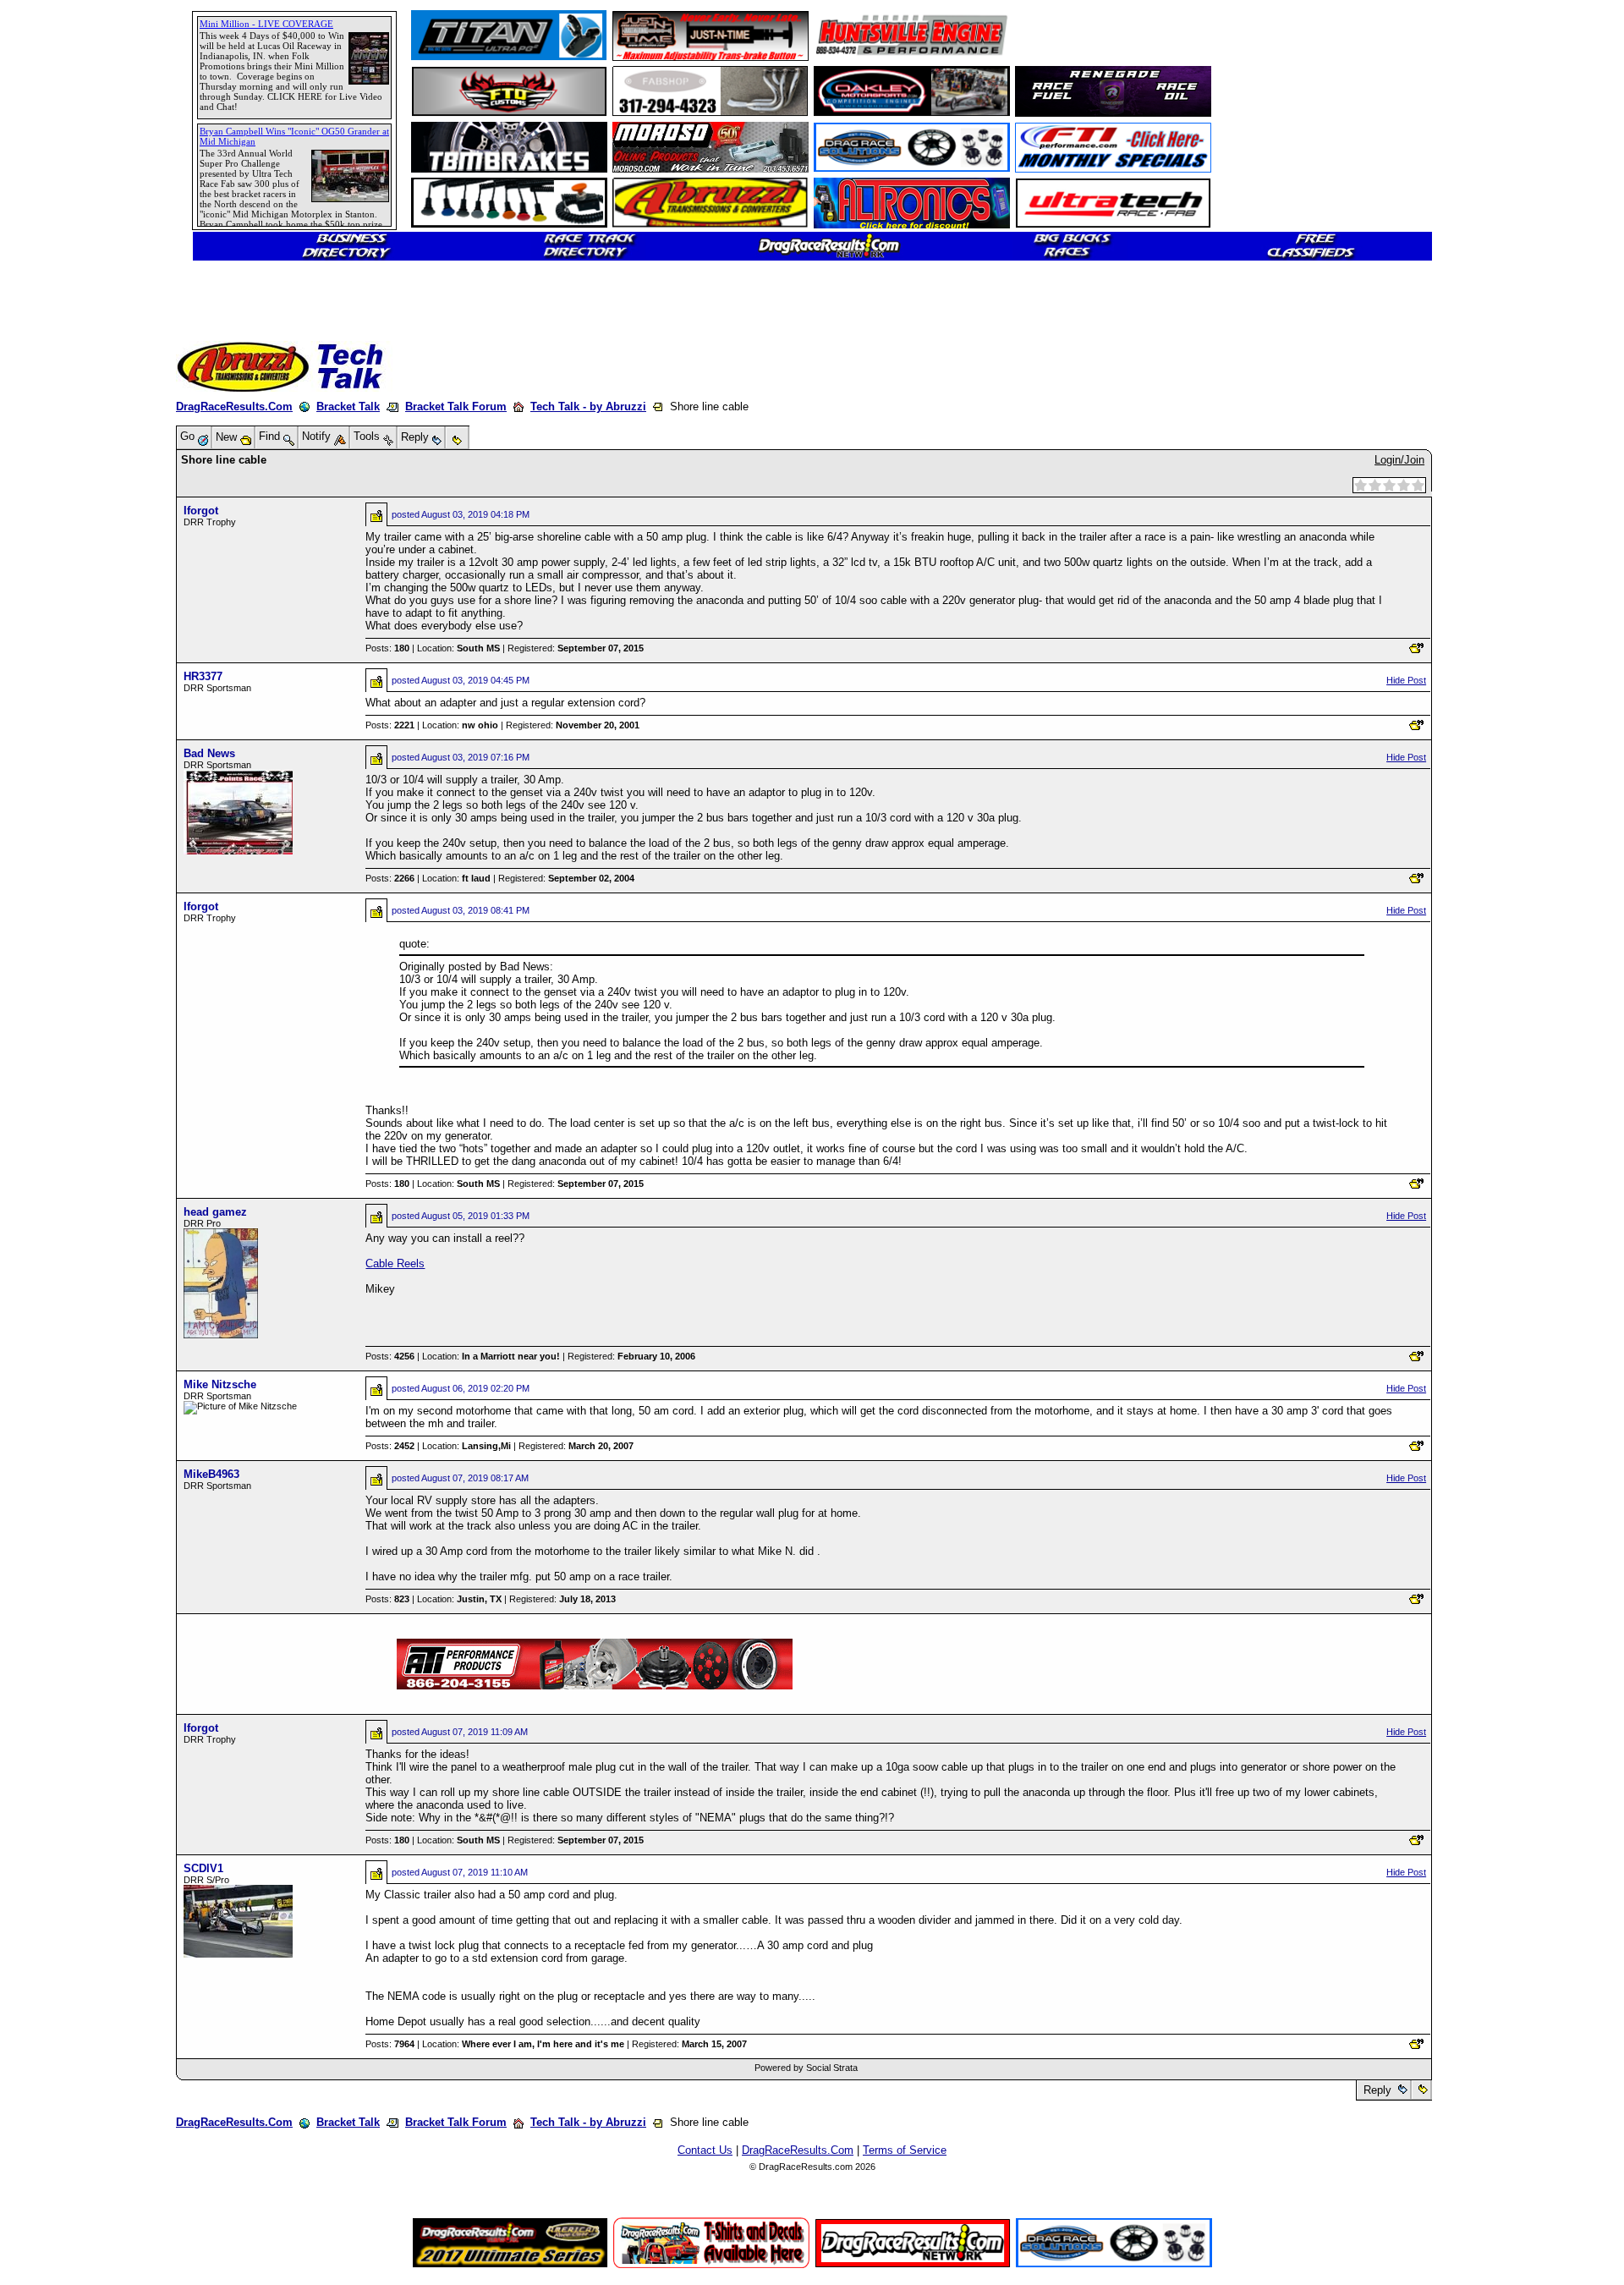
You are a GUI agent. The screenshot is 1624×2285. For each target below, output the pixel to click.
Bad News (209, 753)
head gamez (215, 1212)
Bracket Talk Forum (456, 406)
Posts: (387, 648)
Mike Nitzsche (220, 1384)
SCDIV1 (203, 1868)
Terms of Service (905, 2150)
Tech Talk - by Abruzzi (588, 406)
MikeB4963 (211, 1474)
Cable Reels (395, 1263)
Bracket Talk (348, 406)
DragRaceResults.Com (234, 406)
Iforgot (201, 511)
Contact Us (705, 2150)
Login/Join (1399, 460)
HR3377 (203, 676)
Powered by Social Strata (806, 2068)
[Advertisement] (72, 613)
